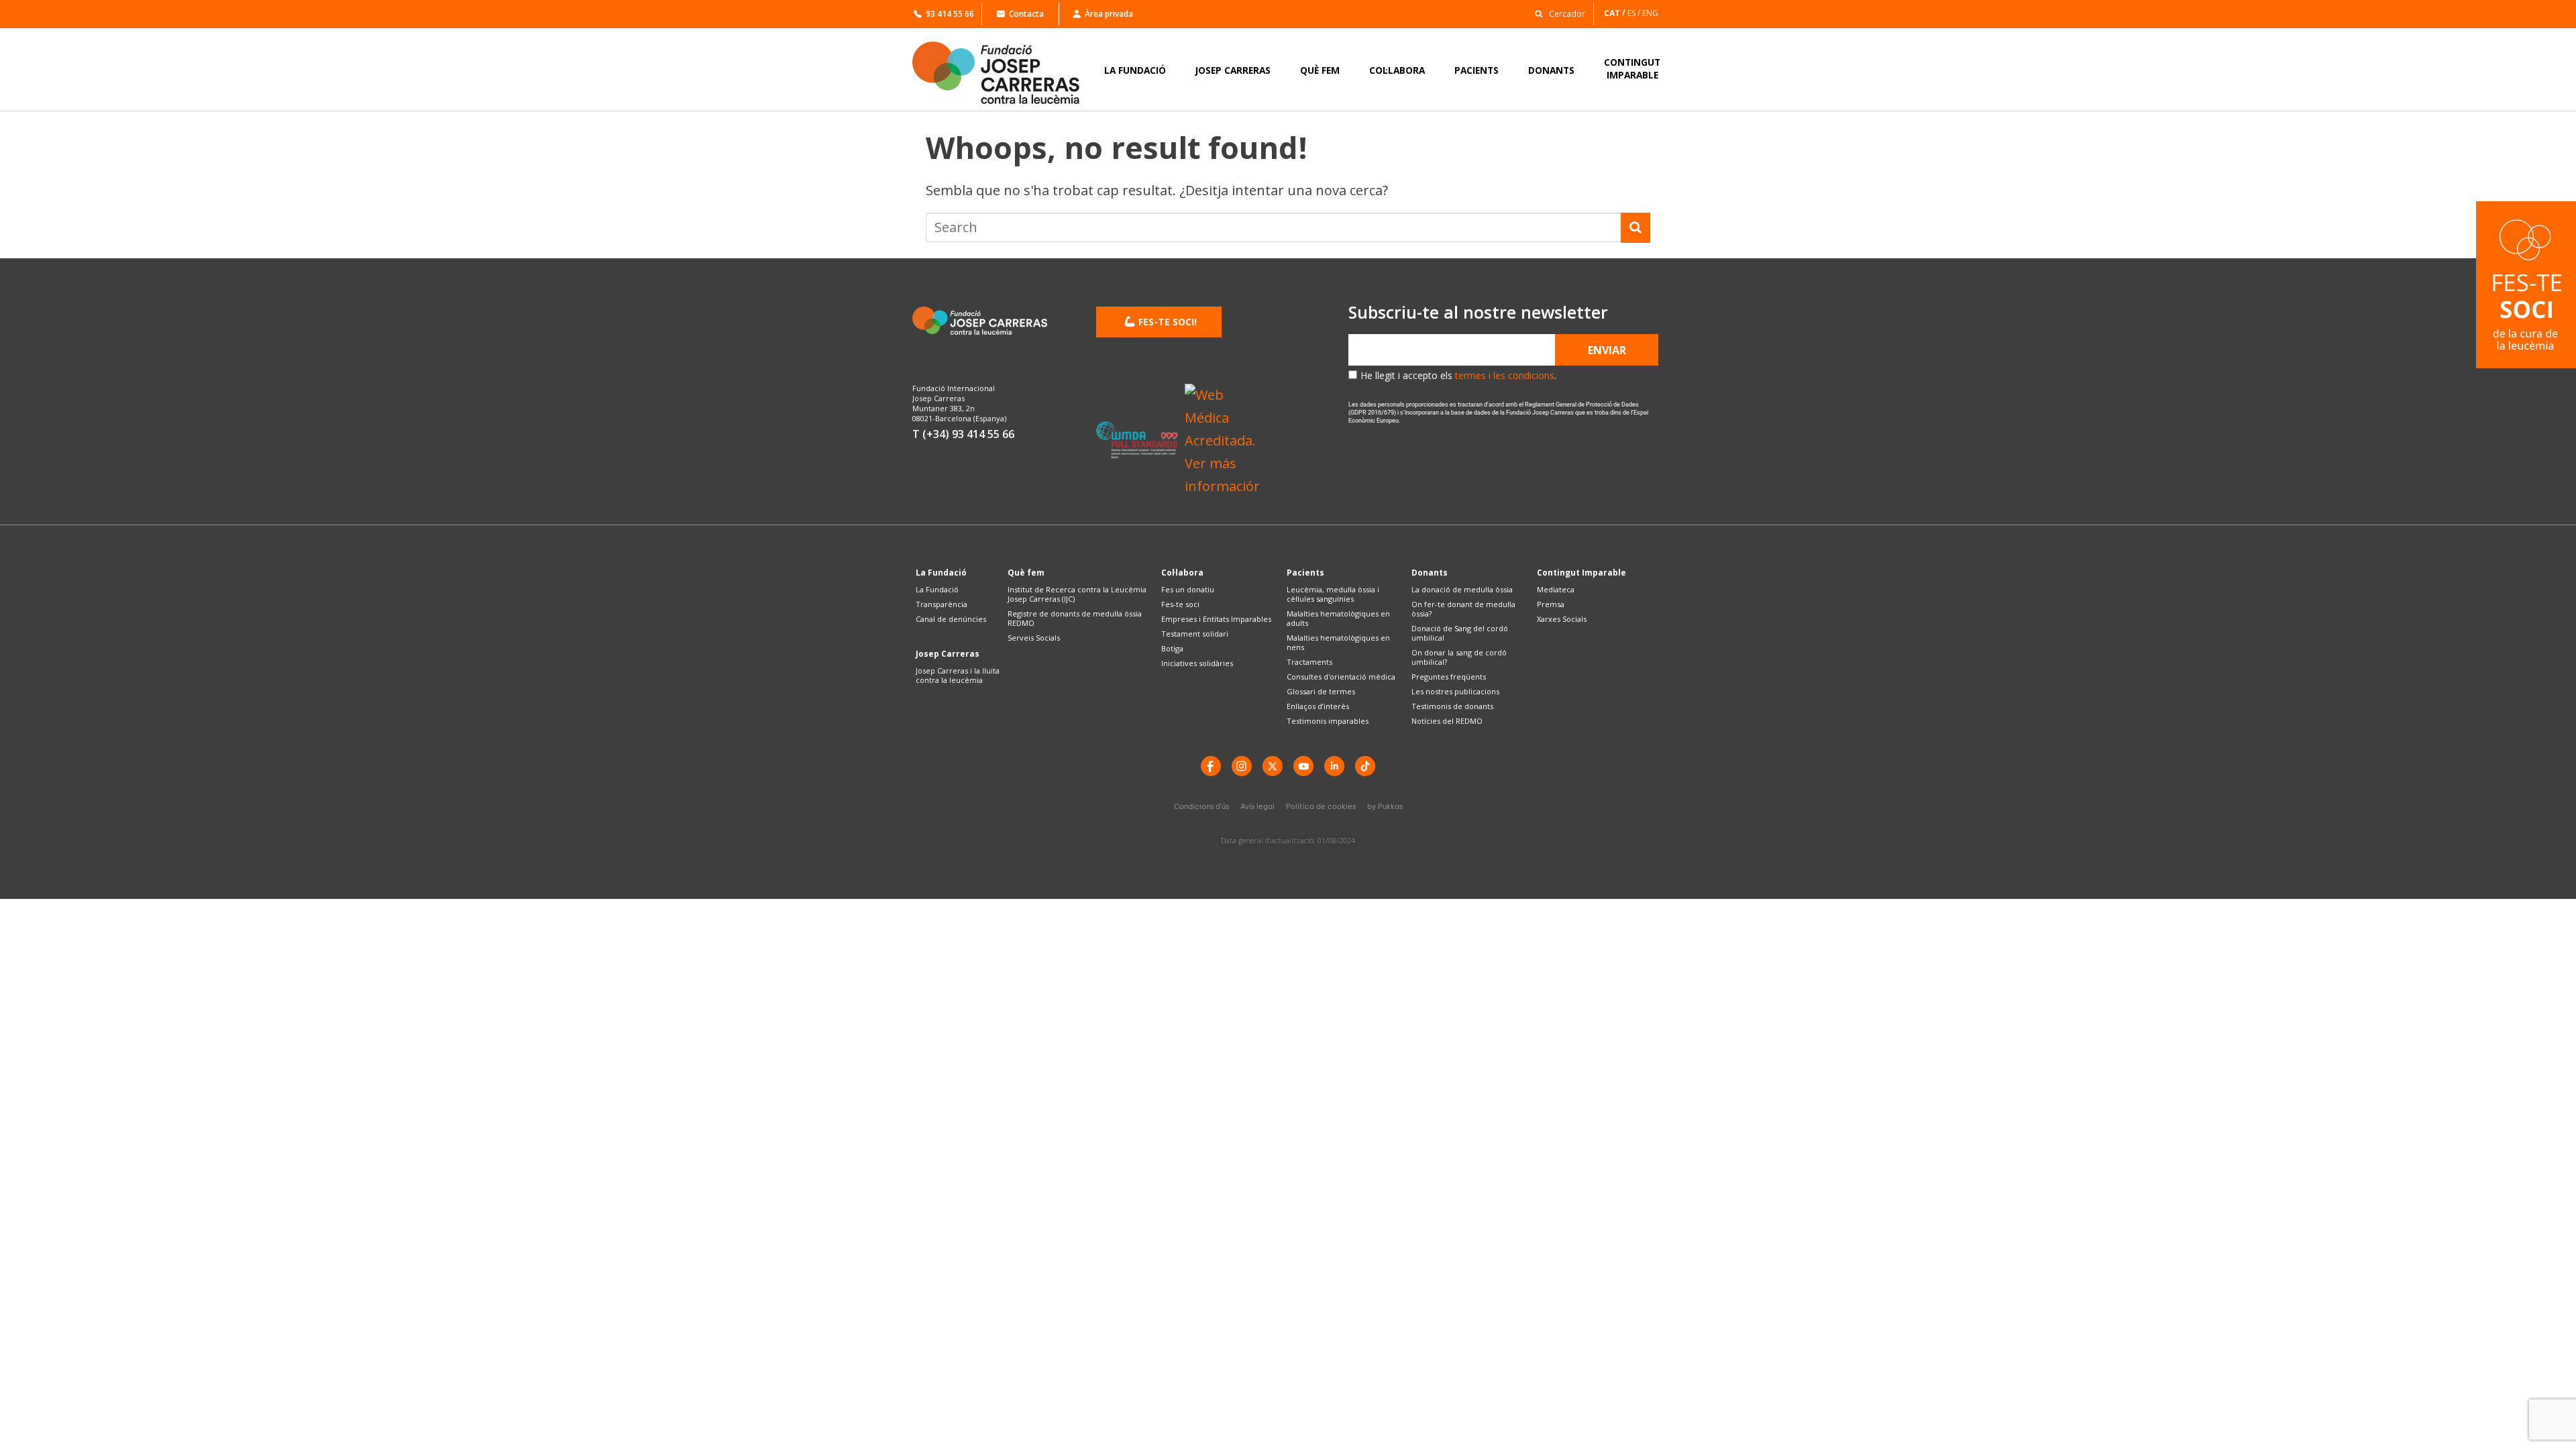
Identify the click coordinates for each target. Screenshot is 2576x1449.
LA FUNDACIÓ (1135, 70)
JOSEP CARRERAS (1233, 70)
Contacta (1026, 14)
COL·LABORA (1397, 70)
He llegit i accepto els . (1458, 375)
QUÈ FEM (1320, 70)
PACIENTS (1477, 70)
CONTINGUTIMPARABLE (1632, 68)
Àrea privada (1109, 14)
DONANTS (1551, 70)
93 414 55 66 (950, 14)
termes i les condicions (1505, 375)
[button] (1556, 13)
